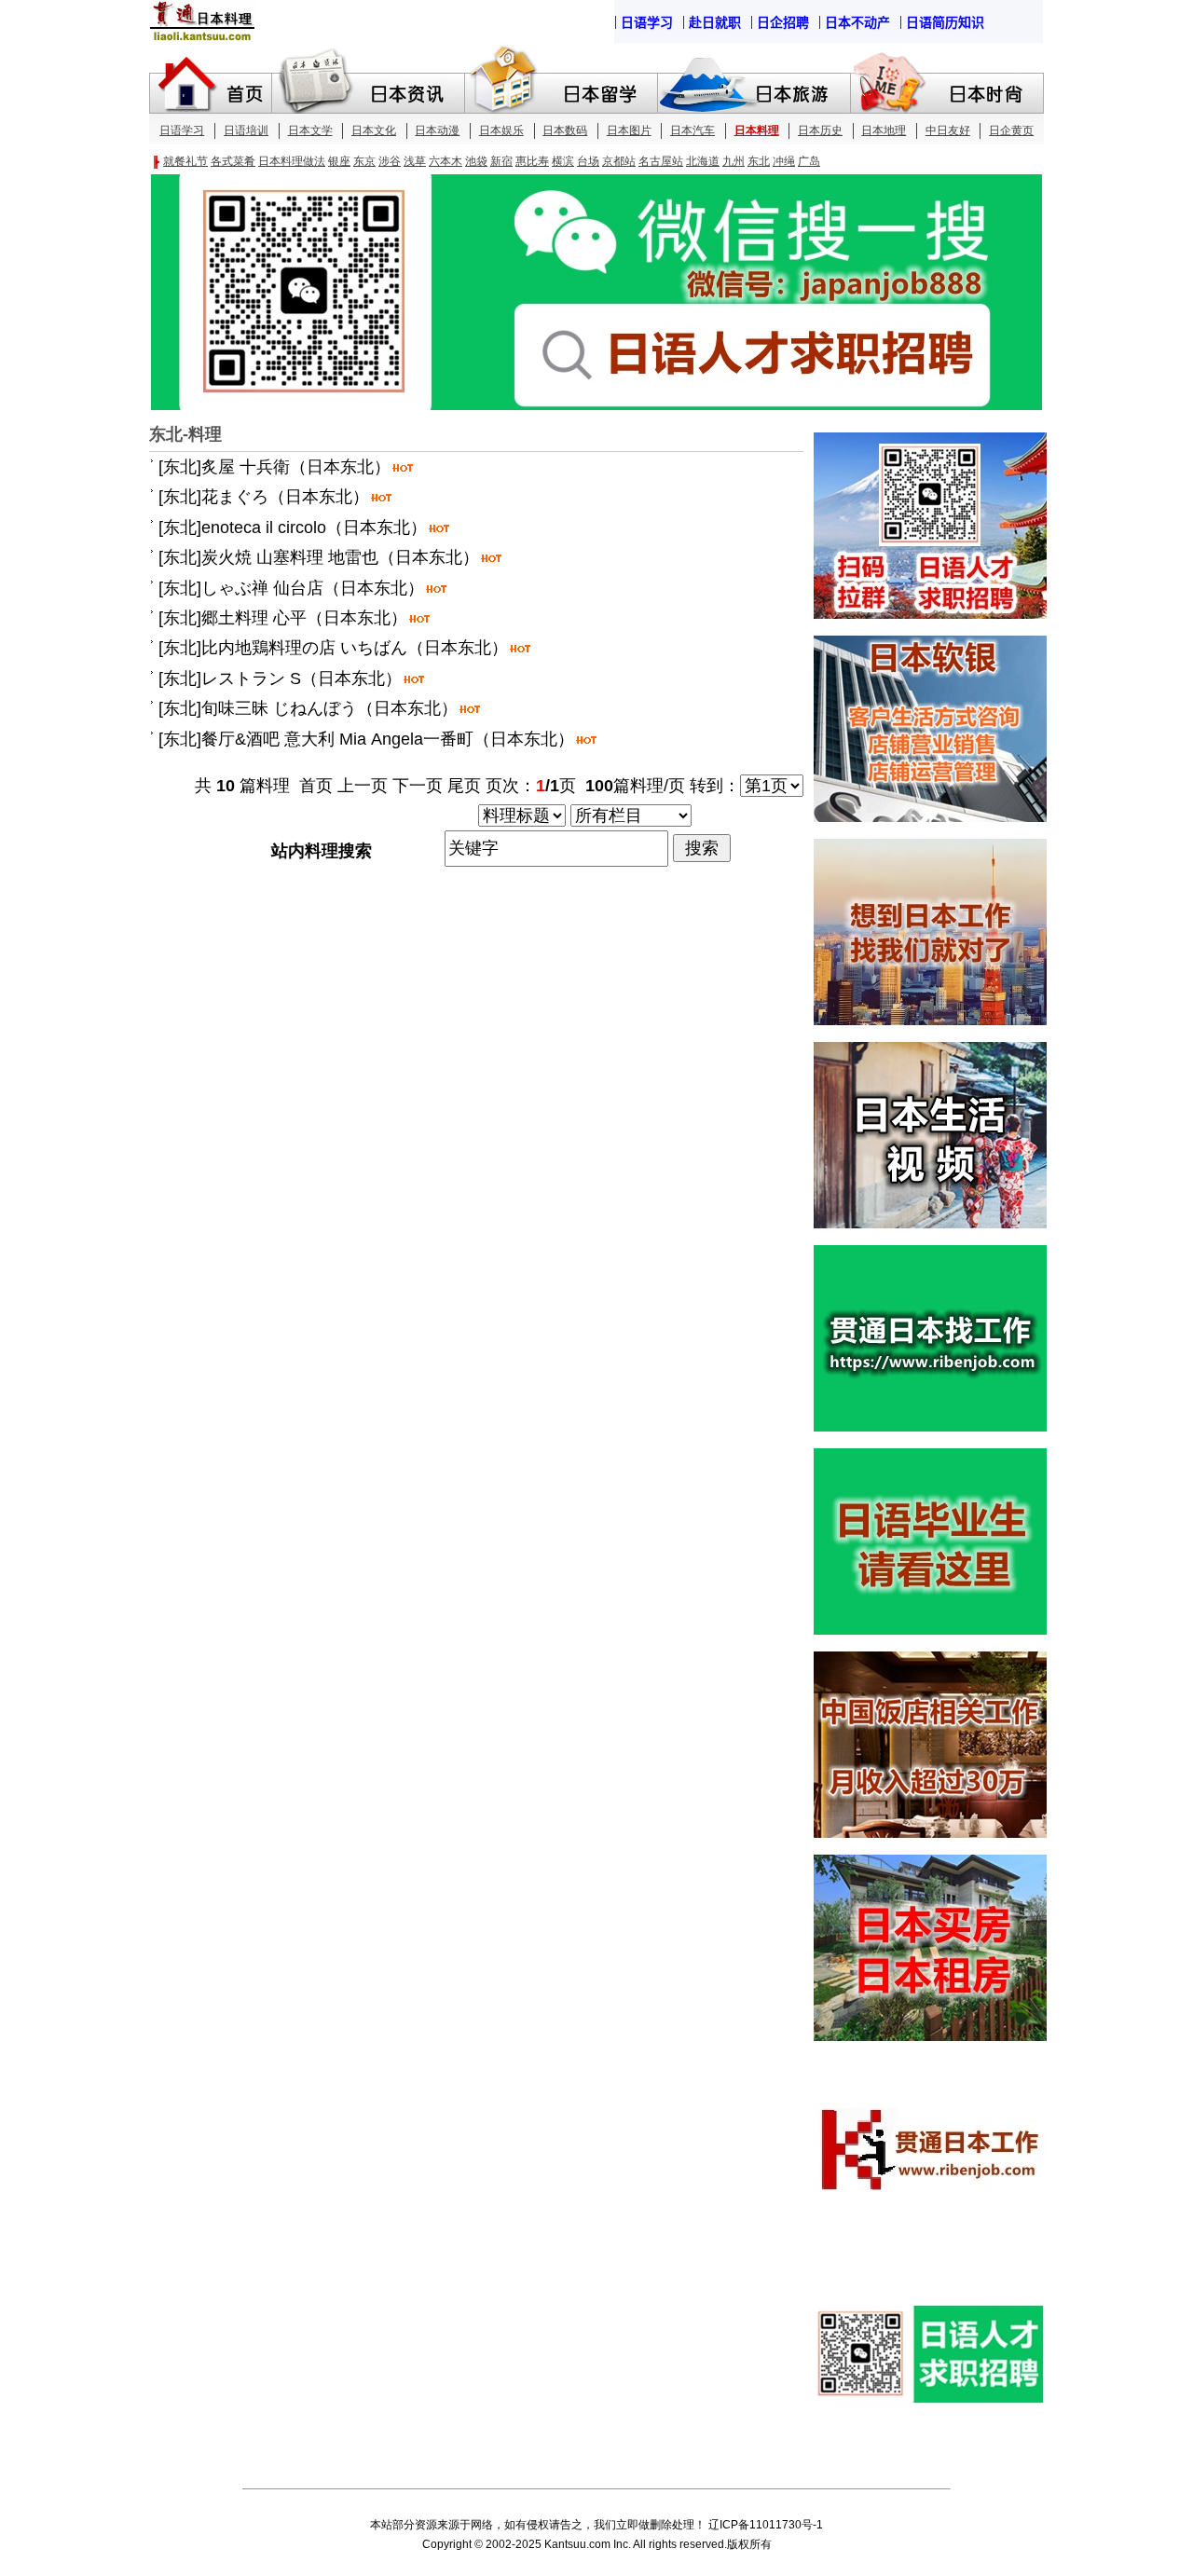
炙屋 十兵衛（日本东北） (296, 467)
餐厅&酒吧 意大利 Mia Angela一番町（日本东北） (388, 739)
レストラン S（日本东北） (302, 678)
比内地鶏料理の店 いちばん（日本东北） (355, 648)
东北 (180, 467)
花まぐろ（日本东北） (285, 497)
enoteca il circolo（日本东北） (314, 528)
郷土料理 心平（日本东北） (304, 618)
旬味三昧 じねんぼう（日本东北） (329, 708)
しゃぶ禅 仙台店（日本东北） (313, 588)
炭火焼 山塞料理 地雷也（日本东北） (340, 557)
